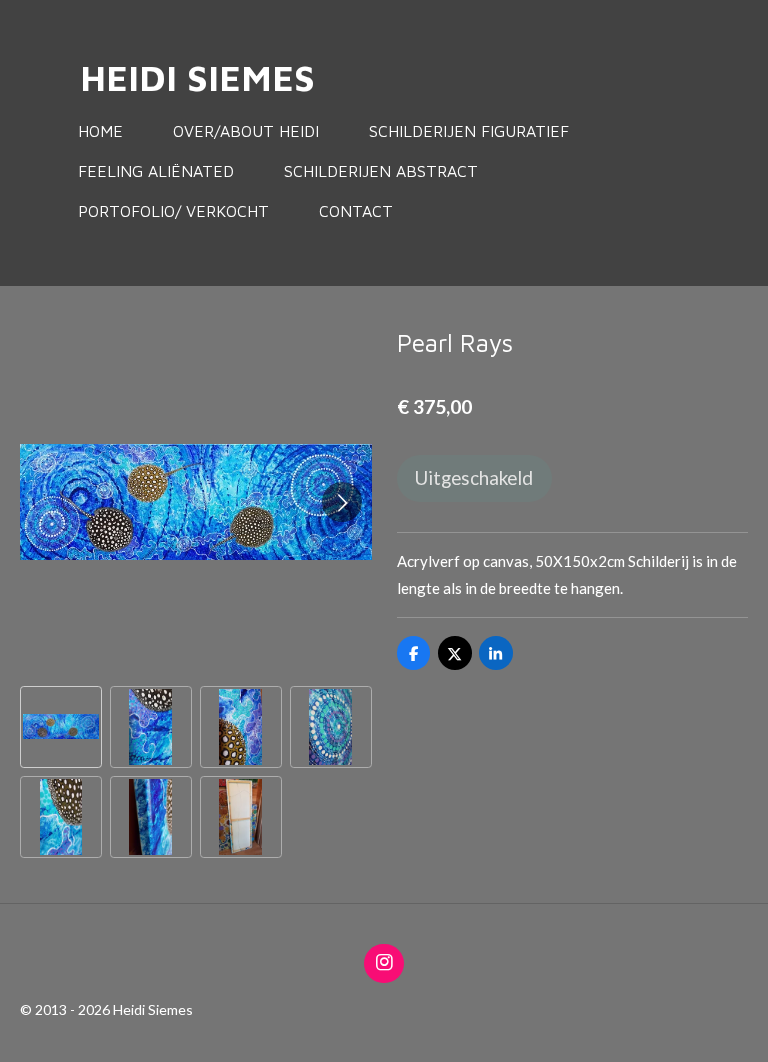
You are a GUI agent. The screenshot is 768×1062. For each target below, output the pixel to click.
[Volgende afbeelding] (342, 502)
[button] (61, 727)
